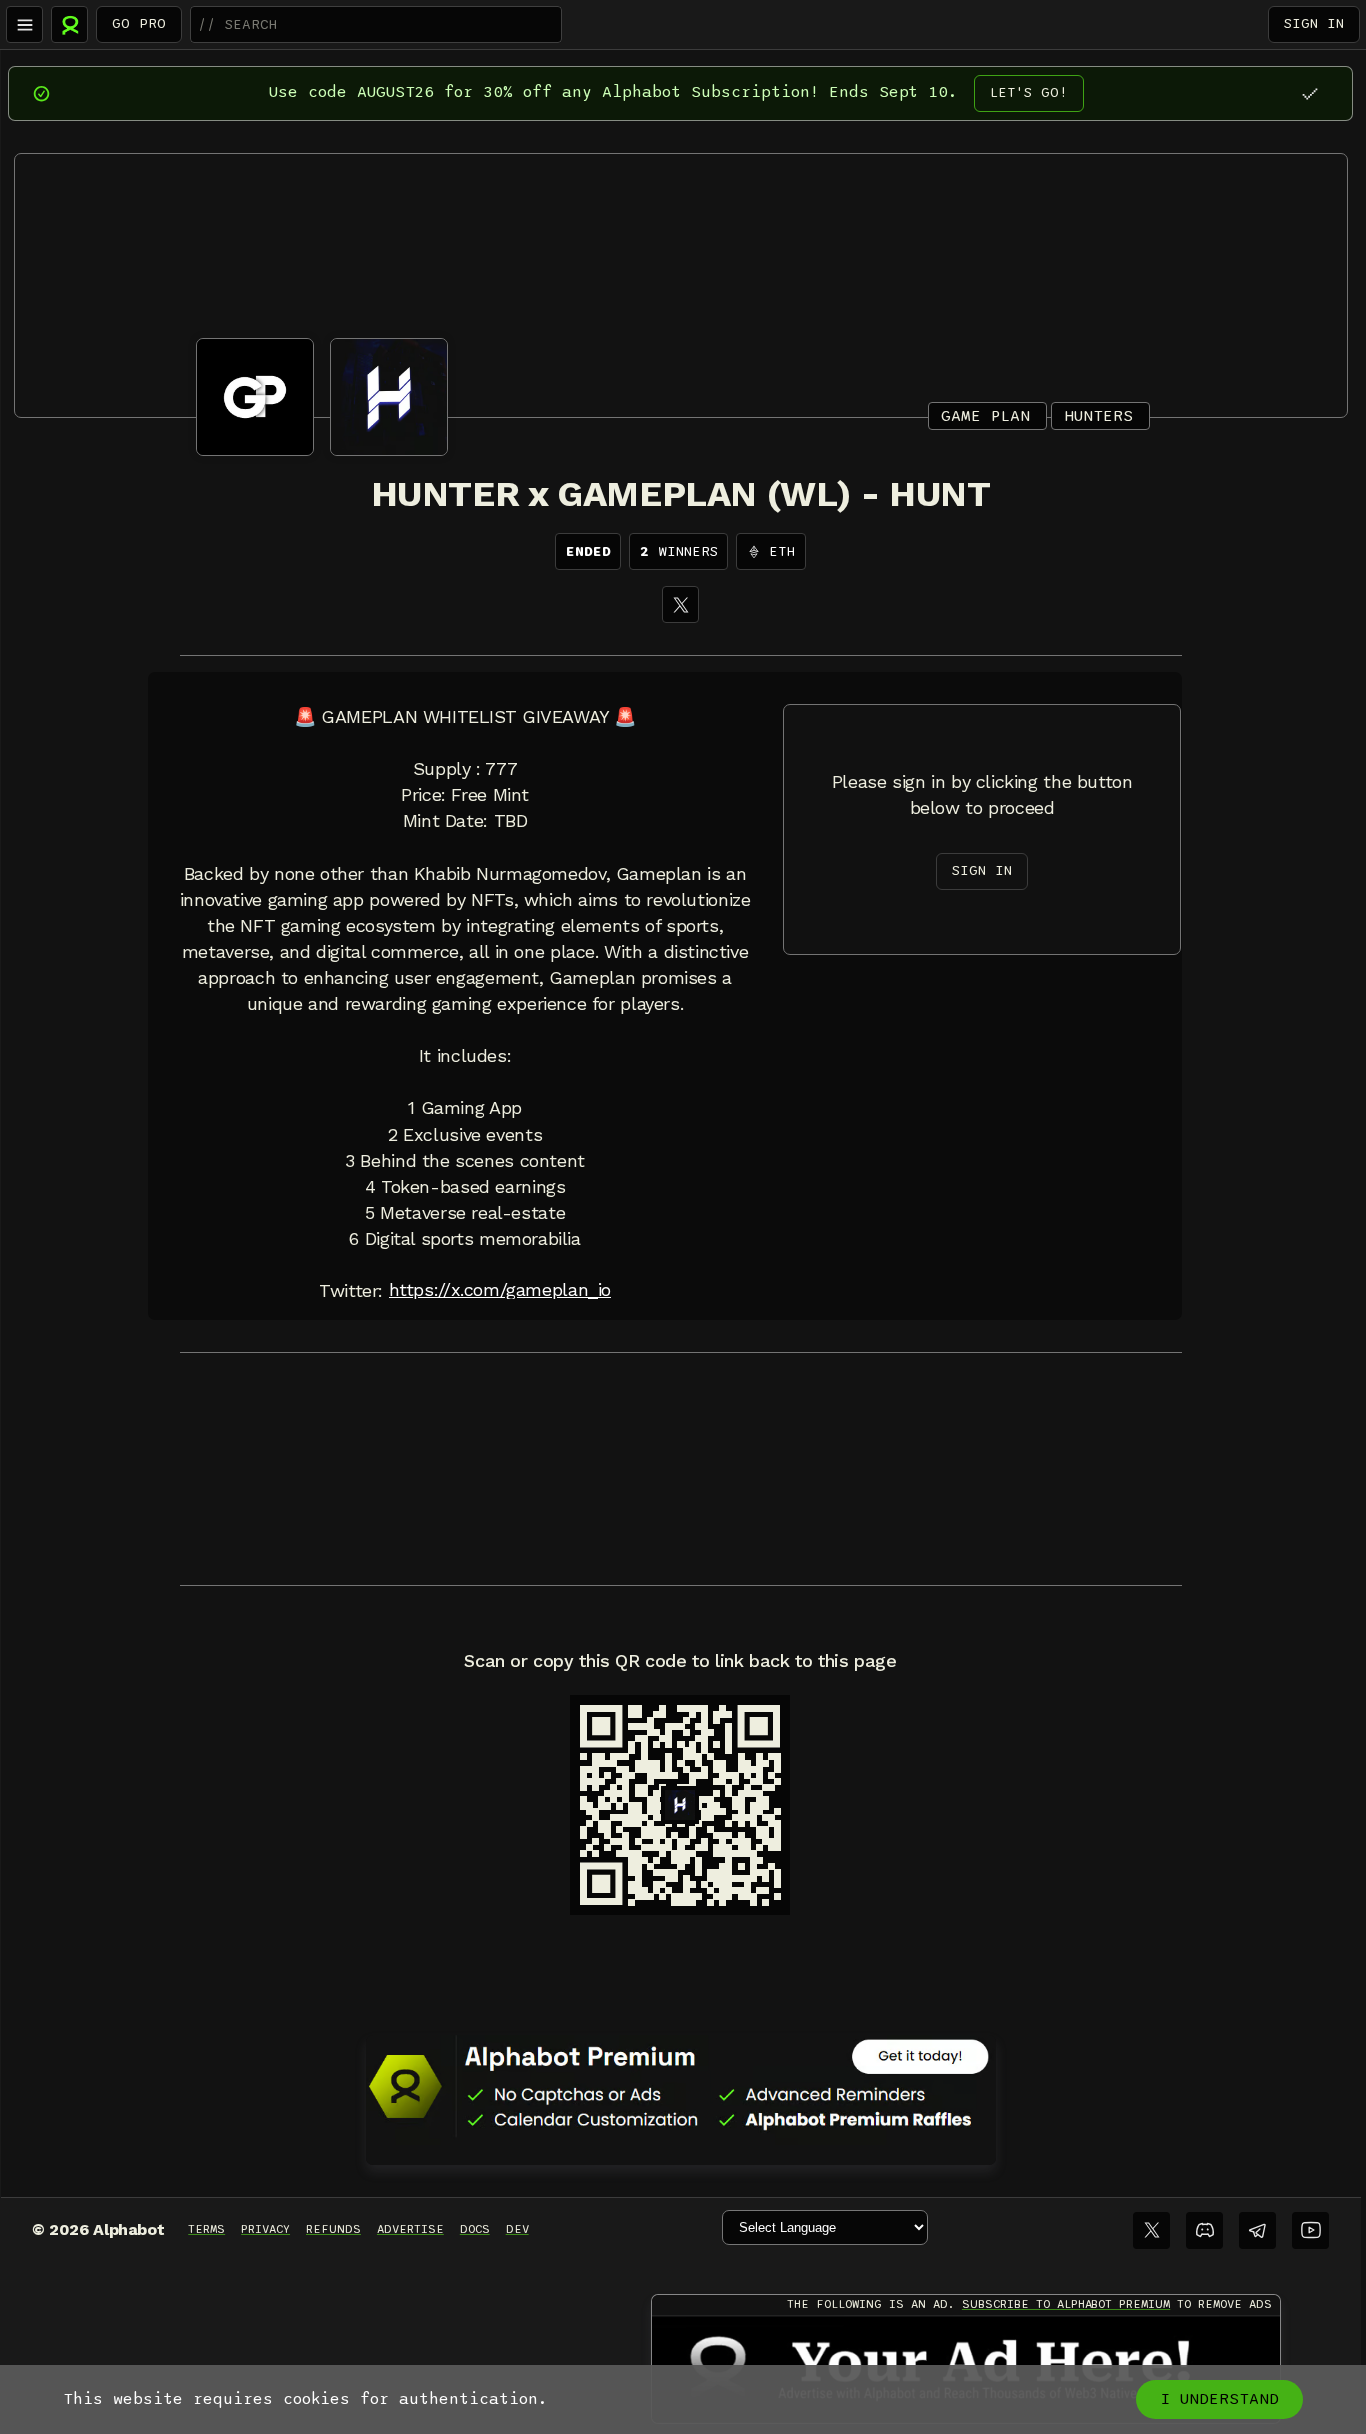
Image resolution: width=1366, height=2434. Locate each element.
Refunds (333, 2229)
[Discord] (1204, 2230)
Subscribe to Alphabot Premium (1066, 2304)
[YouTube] (1310, 2230)
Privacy (265, 2229)
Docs (475, 2229)
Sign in (1314, 23)
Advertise (410, 2229)
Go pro (139, 23)
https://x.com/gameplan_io (500, 1290)
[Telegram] (1257, 2230)
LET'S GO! (1029, 92)
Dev (517, 2229)
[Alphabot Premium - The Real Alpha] (681, 2086)
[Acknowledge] (1309, 93)
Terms (206, 2229)
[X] (680, 604)
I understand (1219, 2399)
